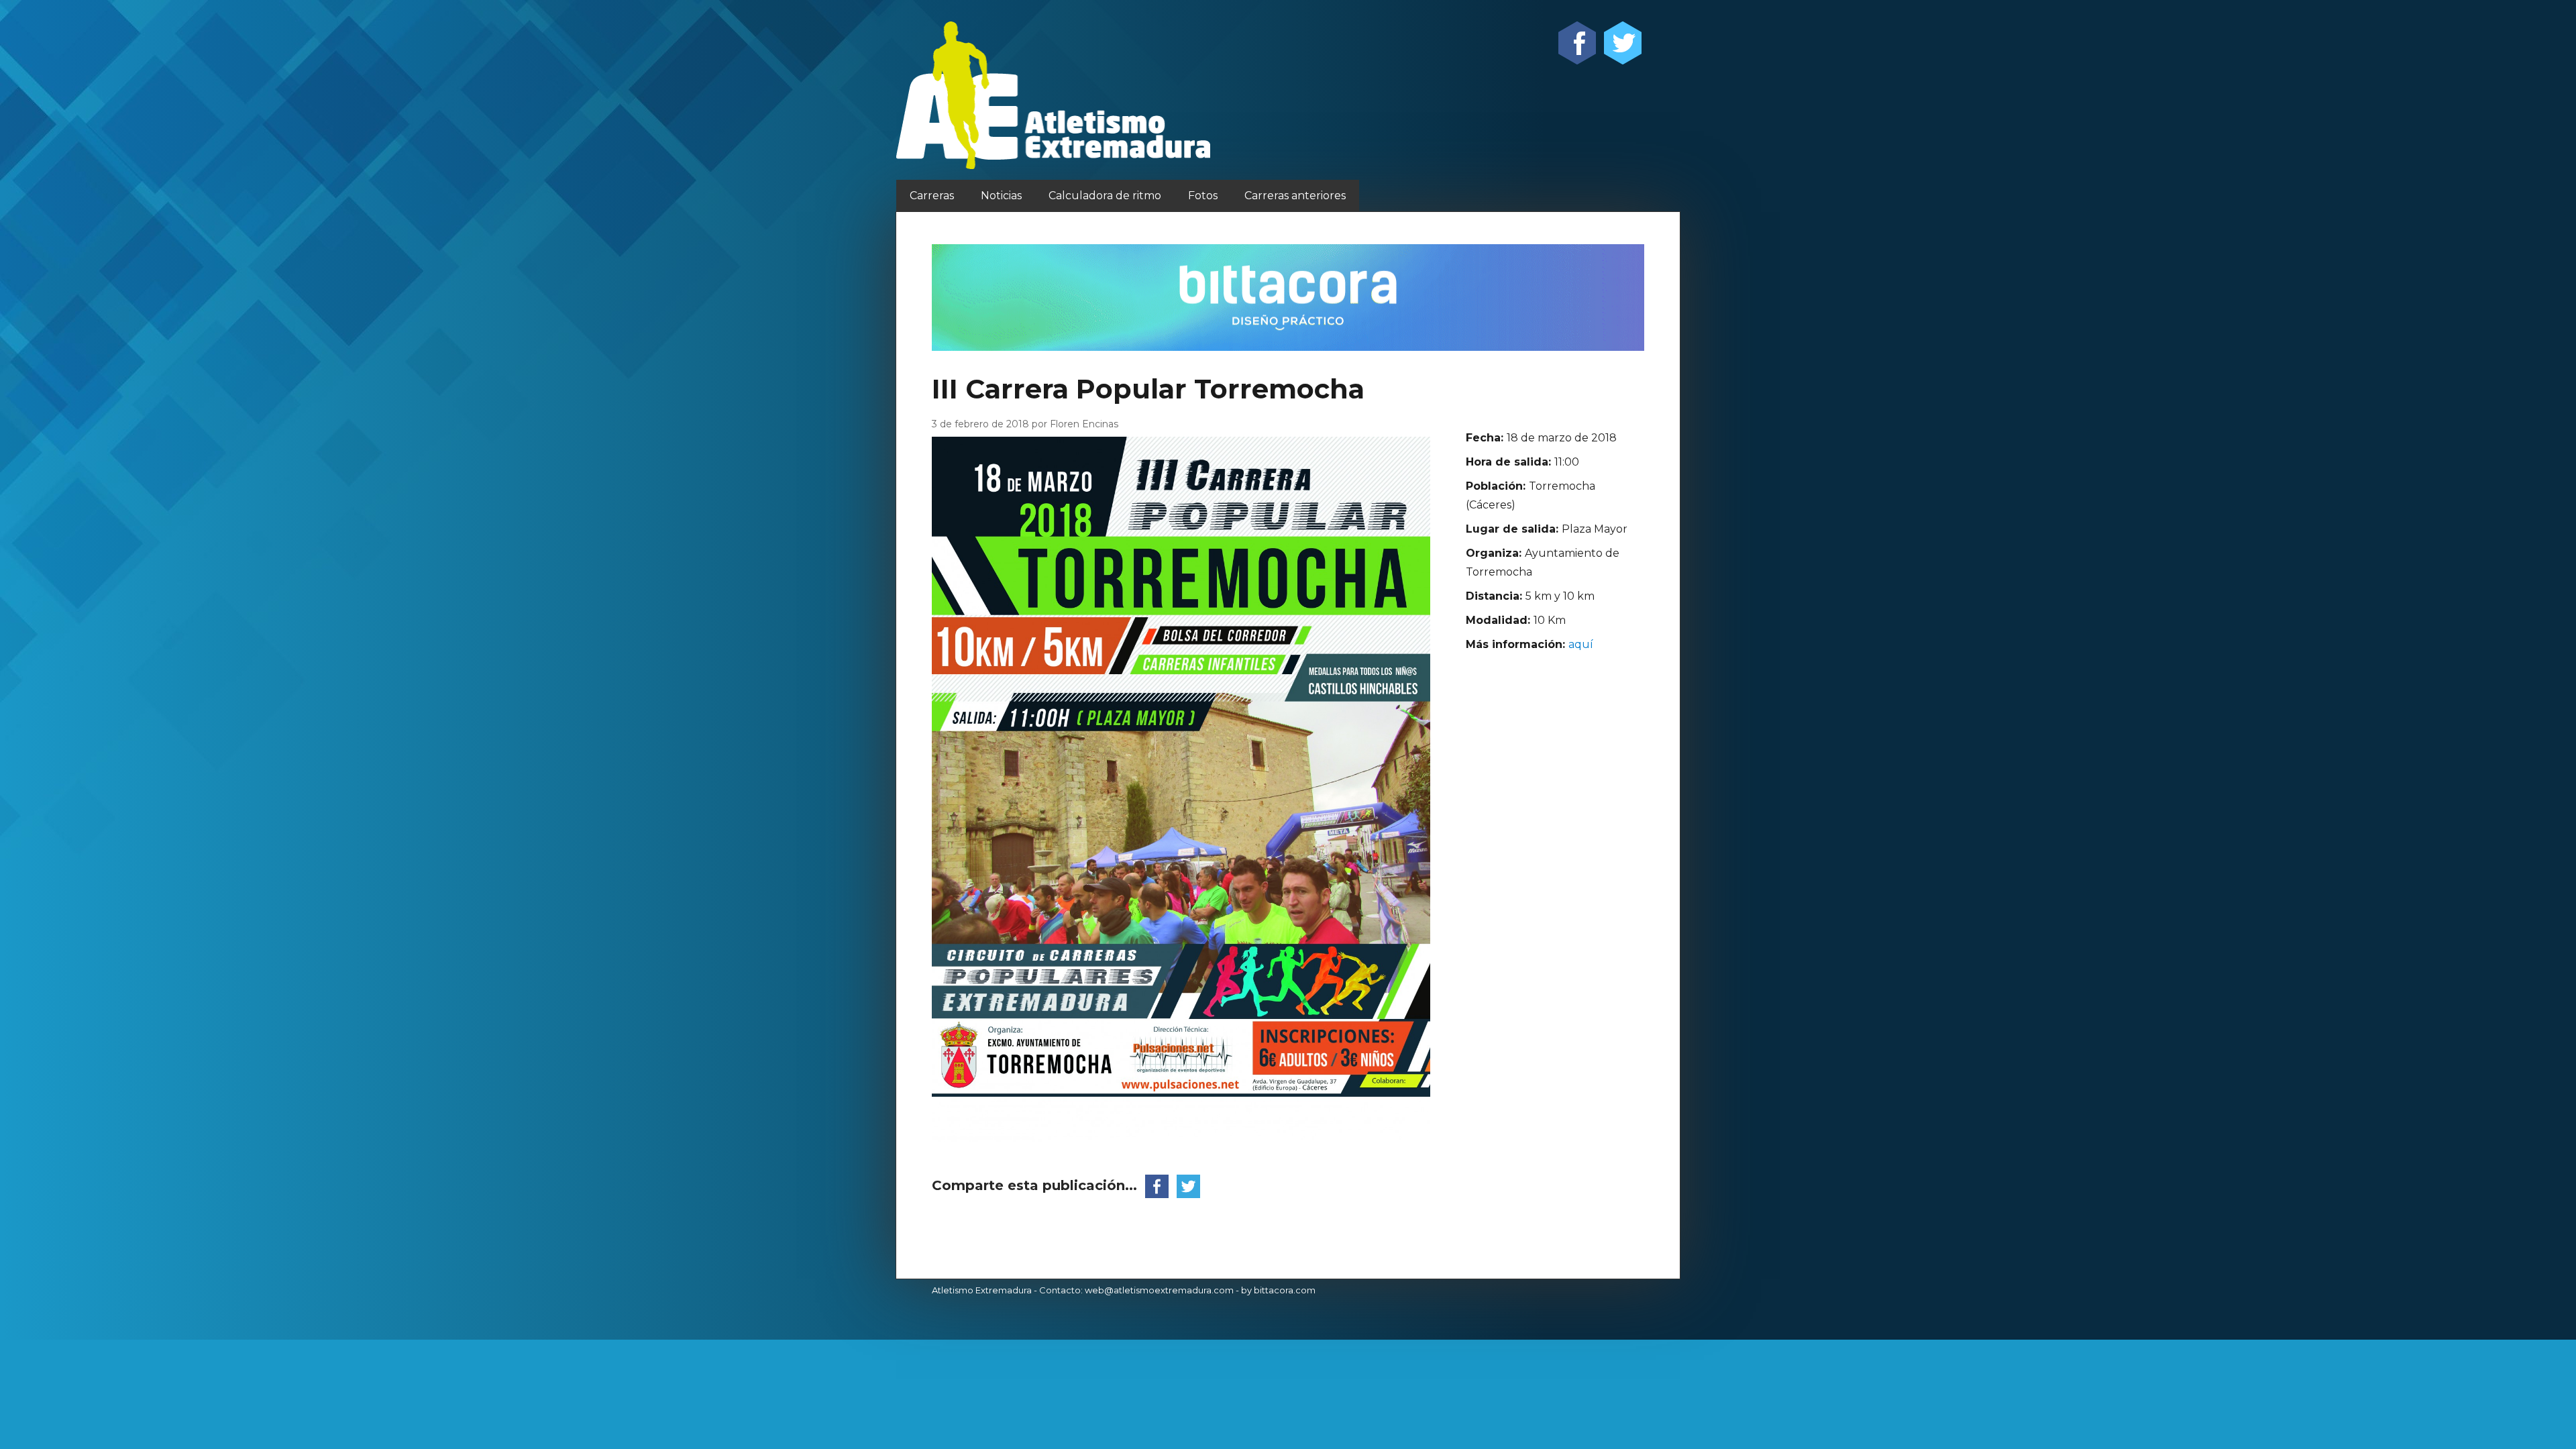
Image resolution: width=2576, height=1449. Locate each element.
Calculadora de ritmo (1105, 196)
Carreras (932, 196)
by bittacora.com (1278, 1290)
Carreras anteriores (1295, 196)
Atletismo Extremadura (982, 1290)
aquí (1581, 644)
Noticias (1001, 196)
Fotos (1203, 196)
